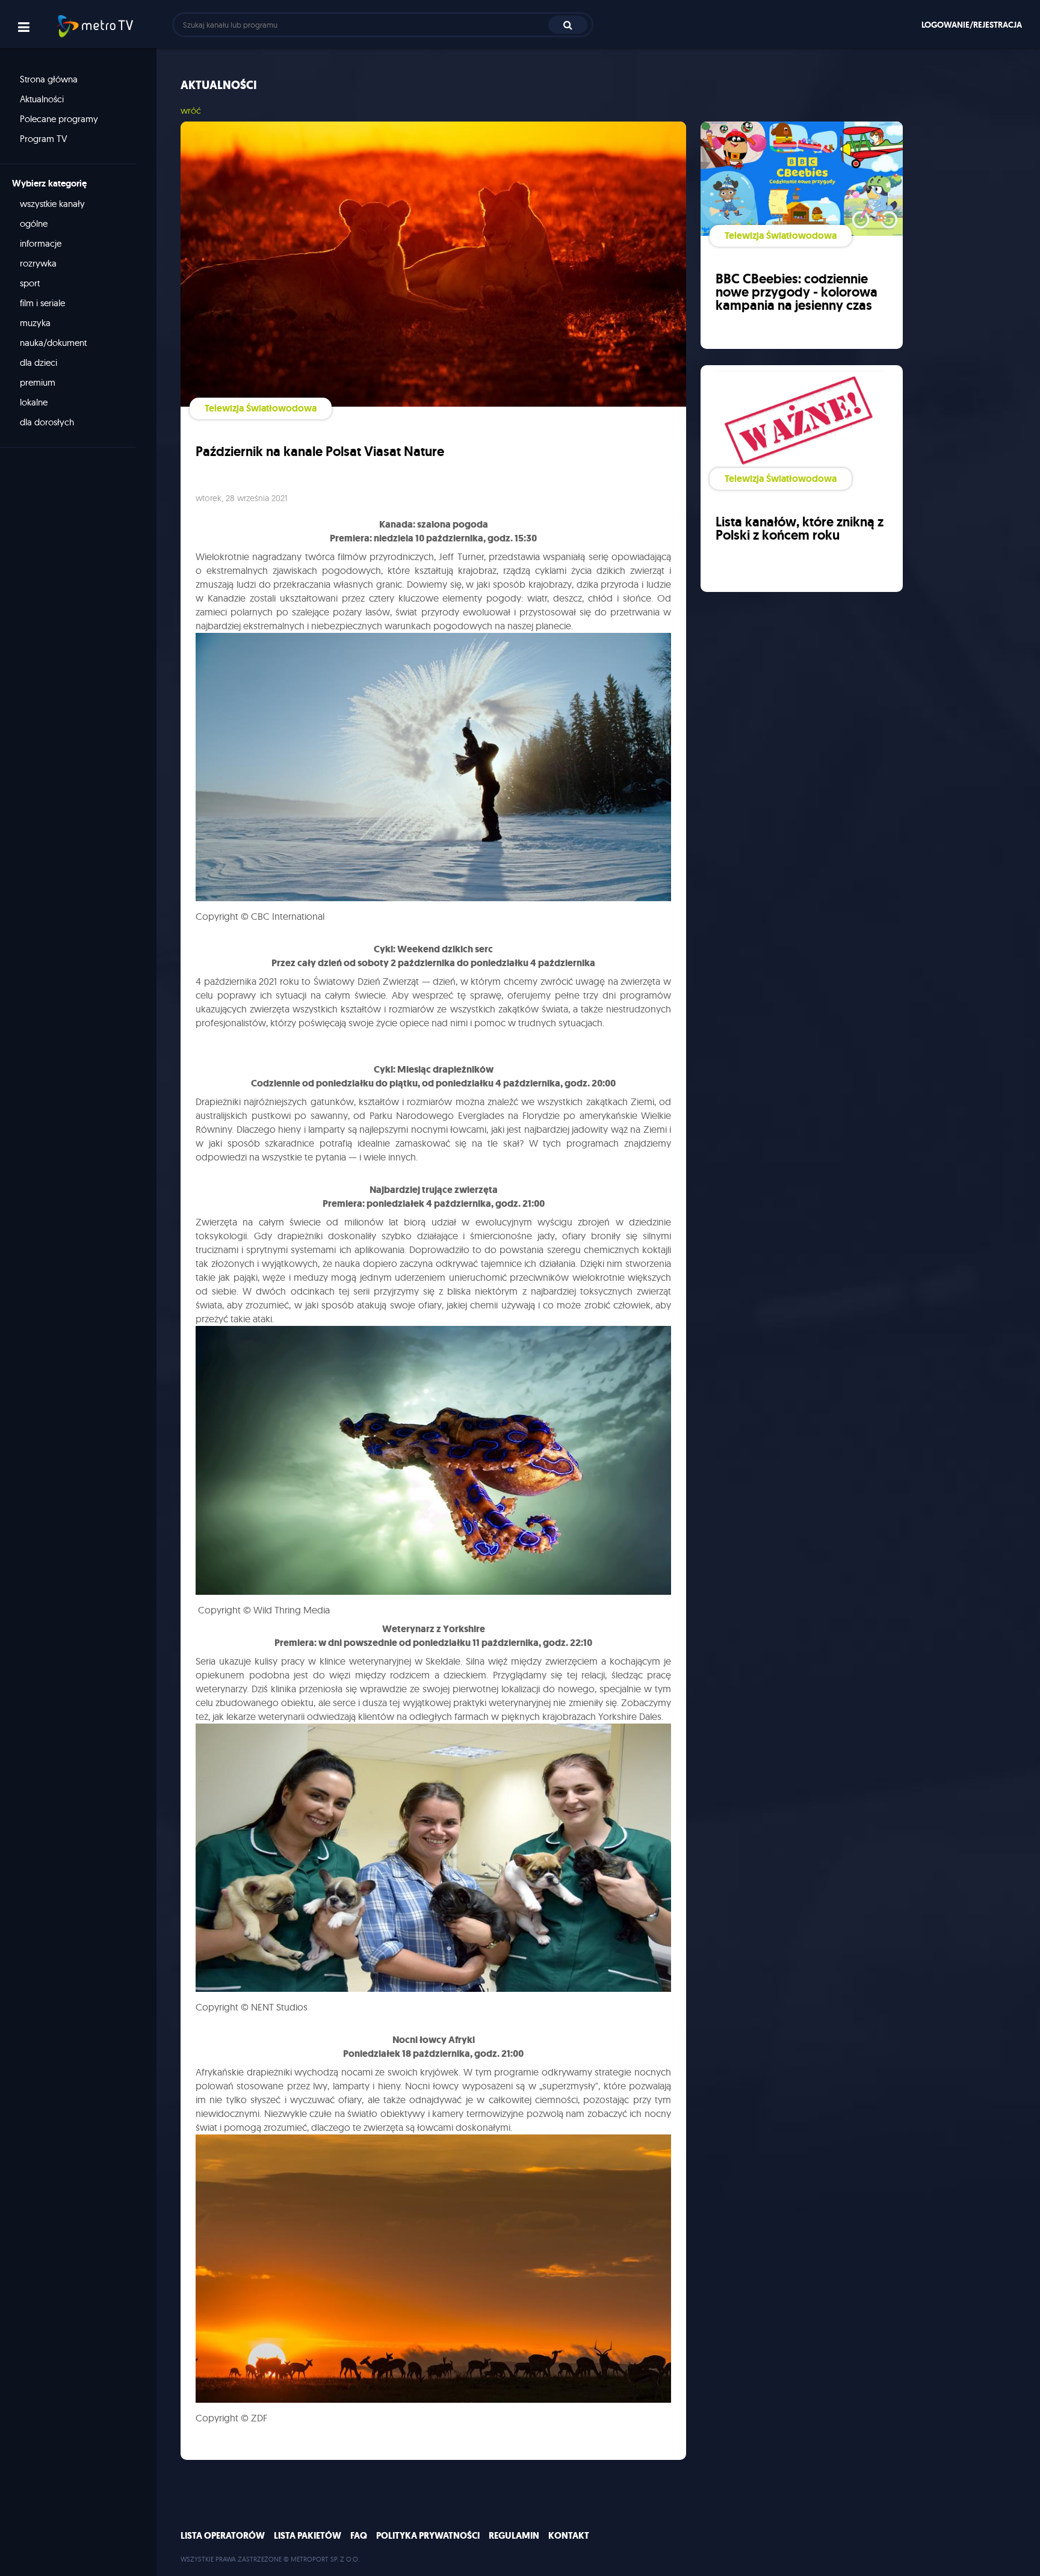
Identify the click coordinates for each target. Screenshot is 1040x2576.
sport (30, 283)
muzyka (35, 323)
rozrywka (38, 263)
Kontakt (569, 2536)
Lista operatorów (223, 2536)
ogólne (34, 223)
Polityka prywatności (428, 2536)
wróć (191, 110)
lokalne (34, 402)
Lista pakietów (308, 2536)
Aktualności (42, 99)
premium (38, 382)
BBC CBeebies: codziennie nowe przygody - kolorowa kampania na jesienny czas (797, 292)
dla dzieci (39, 362)
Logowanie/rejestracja (972, 25)
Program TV (44, 139)
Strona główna (49, 79)
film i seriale (42, 303)
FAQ (359, 2536)
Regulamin (514, 2536)
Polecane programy (59, 119)
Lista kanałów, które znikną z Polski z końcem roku (800, 528)
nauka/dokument (53, 343)
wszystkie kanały (52, 204)
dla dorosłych (47, 422)
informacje (41, 243)
